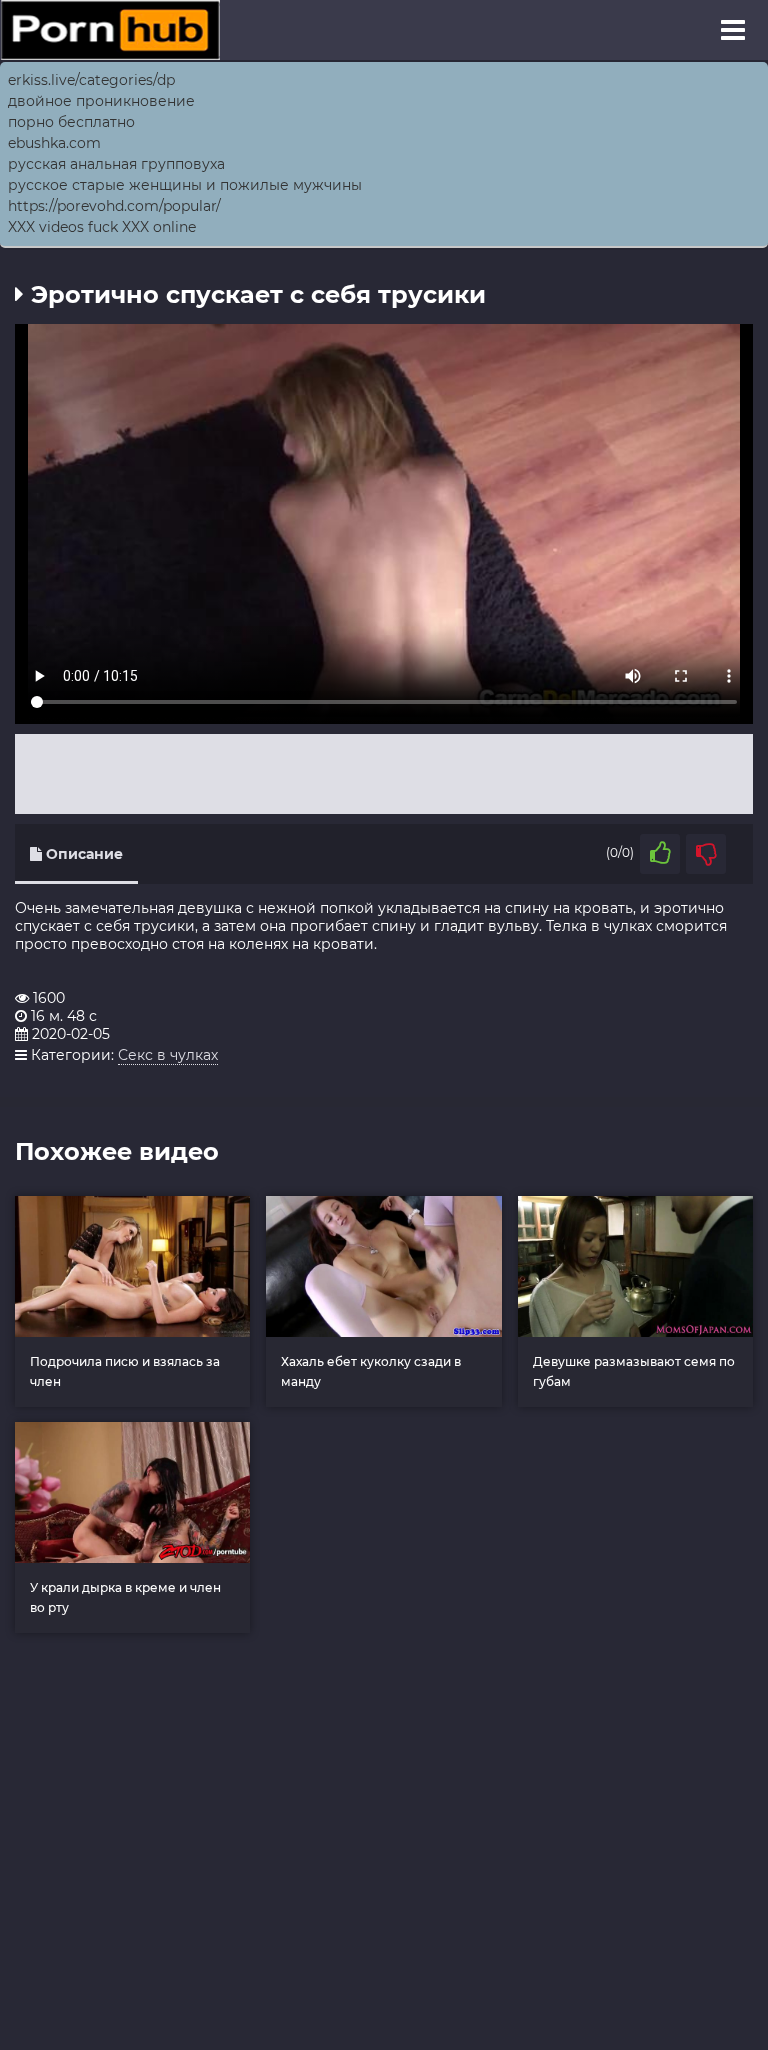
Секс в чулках (168, 1055)
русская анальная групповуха (116, 164)
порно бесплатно (71, 122)
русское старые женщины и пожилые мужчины (185, 185)
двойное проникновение (101, 101)
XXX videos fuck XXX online (102, 227)
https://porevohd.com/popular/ (114, 206)
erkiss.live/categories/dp (91, 80)
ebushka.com (54, 143)
